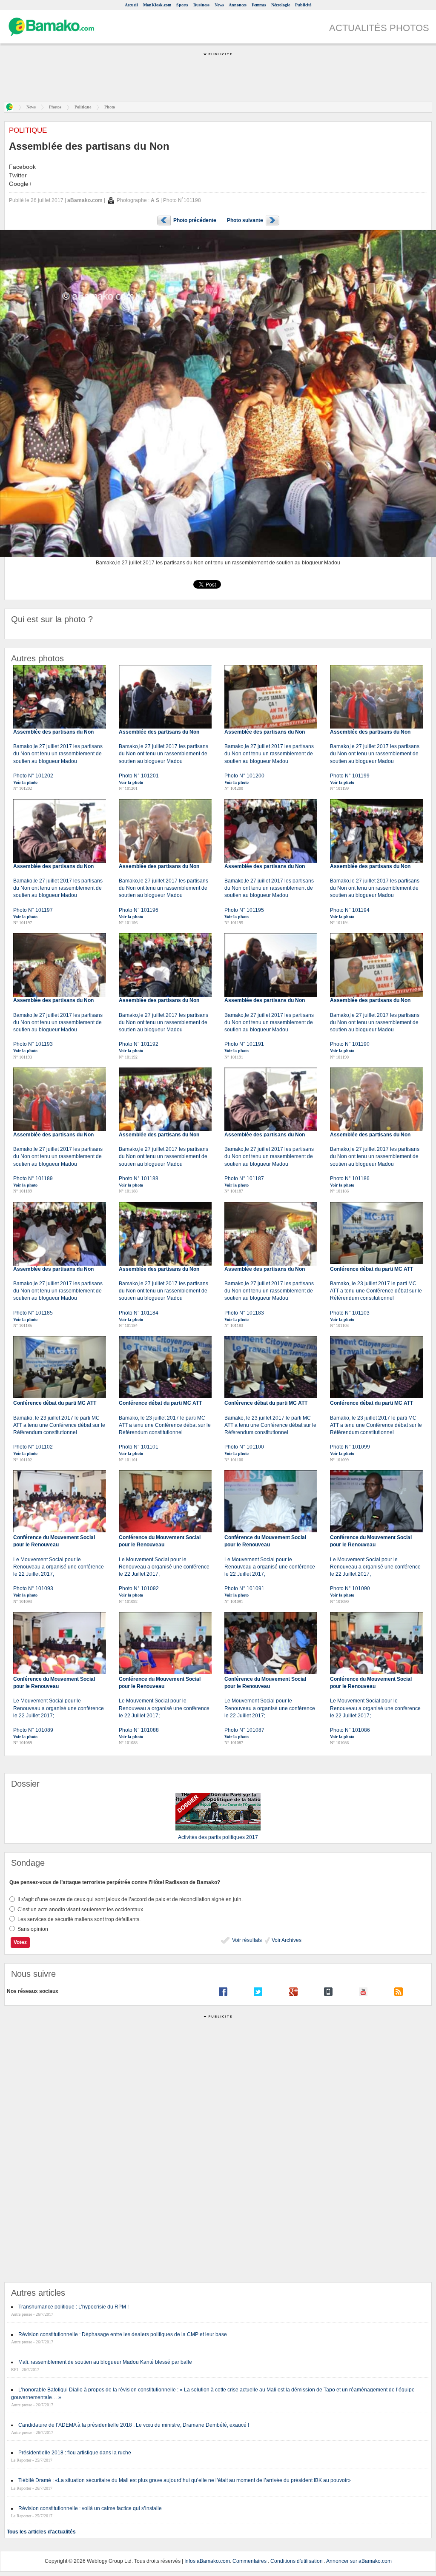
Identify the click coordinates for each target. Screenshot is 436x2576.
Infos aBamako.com (207, 2561)
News (219, 5)
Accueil (131, 5)
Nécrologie (281, 5)
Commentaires (250, 2561)
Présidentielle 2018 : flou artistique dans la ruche (75, 2453)
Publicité (303, 5)
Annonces (238, 5)
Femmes (259, 5)
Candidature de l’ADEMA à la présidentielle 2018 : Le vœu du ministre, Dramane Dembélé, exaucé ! (134, 2425)
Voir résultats (246, 1940)
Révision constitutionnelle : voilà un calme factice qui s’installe (90, 2508)
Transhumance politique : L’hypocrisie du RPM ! (73, 2307)
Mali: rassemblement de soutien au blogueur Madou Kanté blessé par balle (105, 2362)
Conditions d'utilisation (297, 2561)
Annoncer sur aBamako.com (359, 2561)
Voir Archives (286, 1940)
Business (201, 5)
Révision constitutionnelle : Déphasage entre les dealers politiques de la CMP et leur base (123, 2334)
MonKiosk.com (157, 5)
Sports (182, 5)
